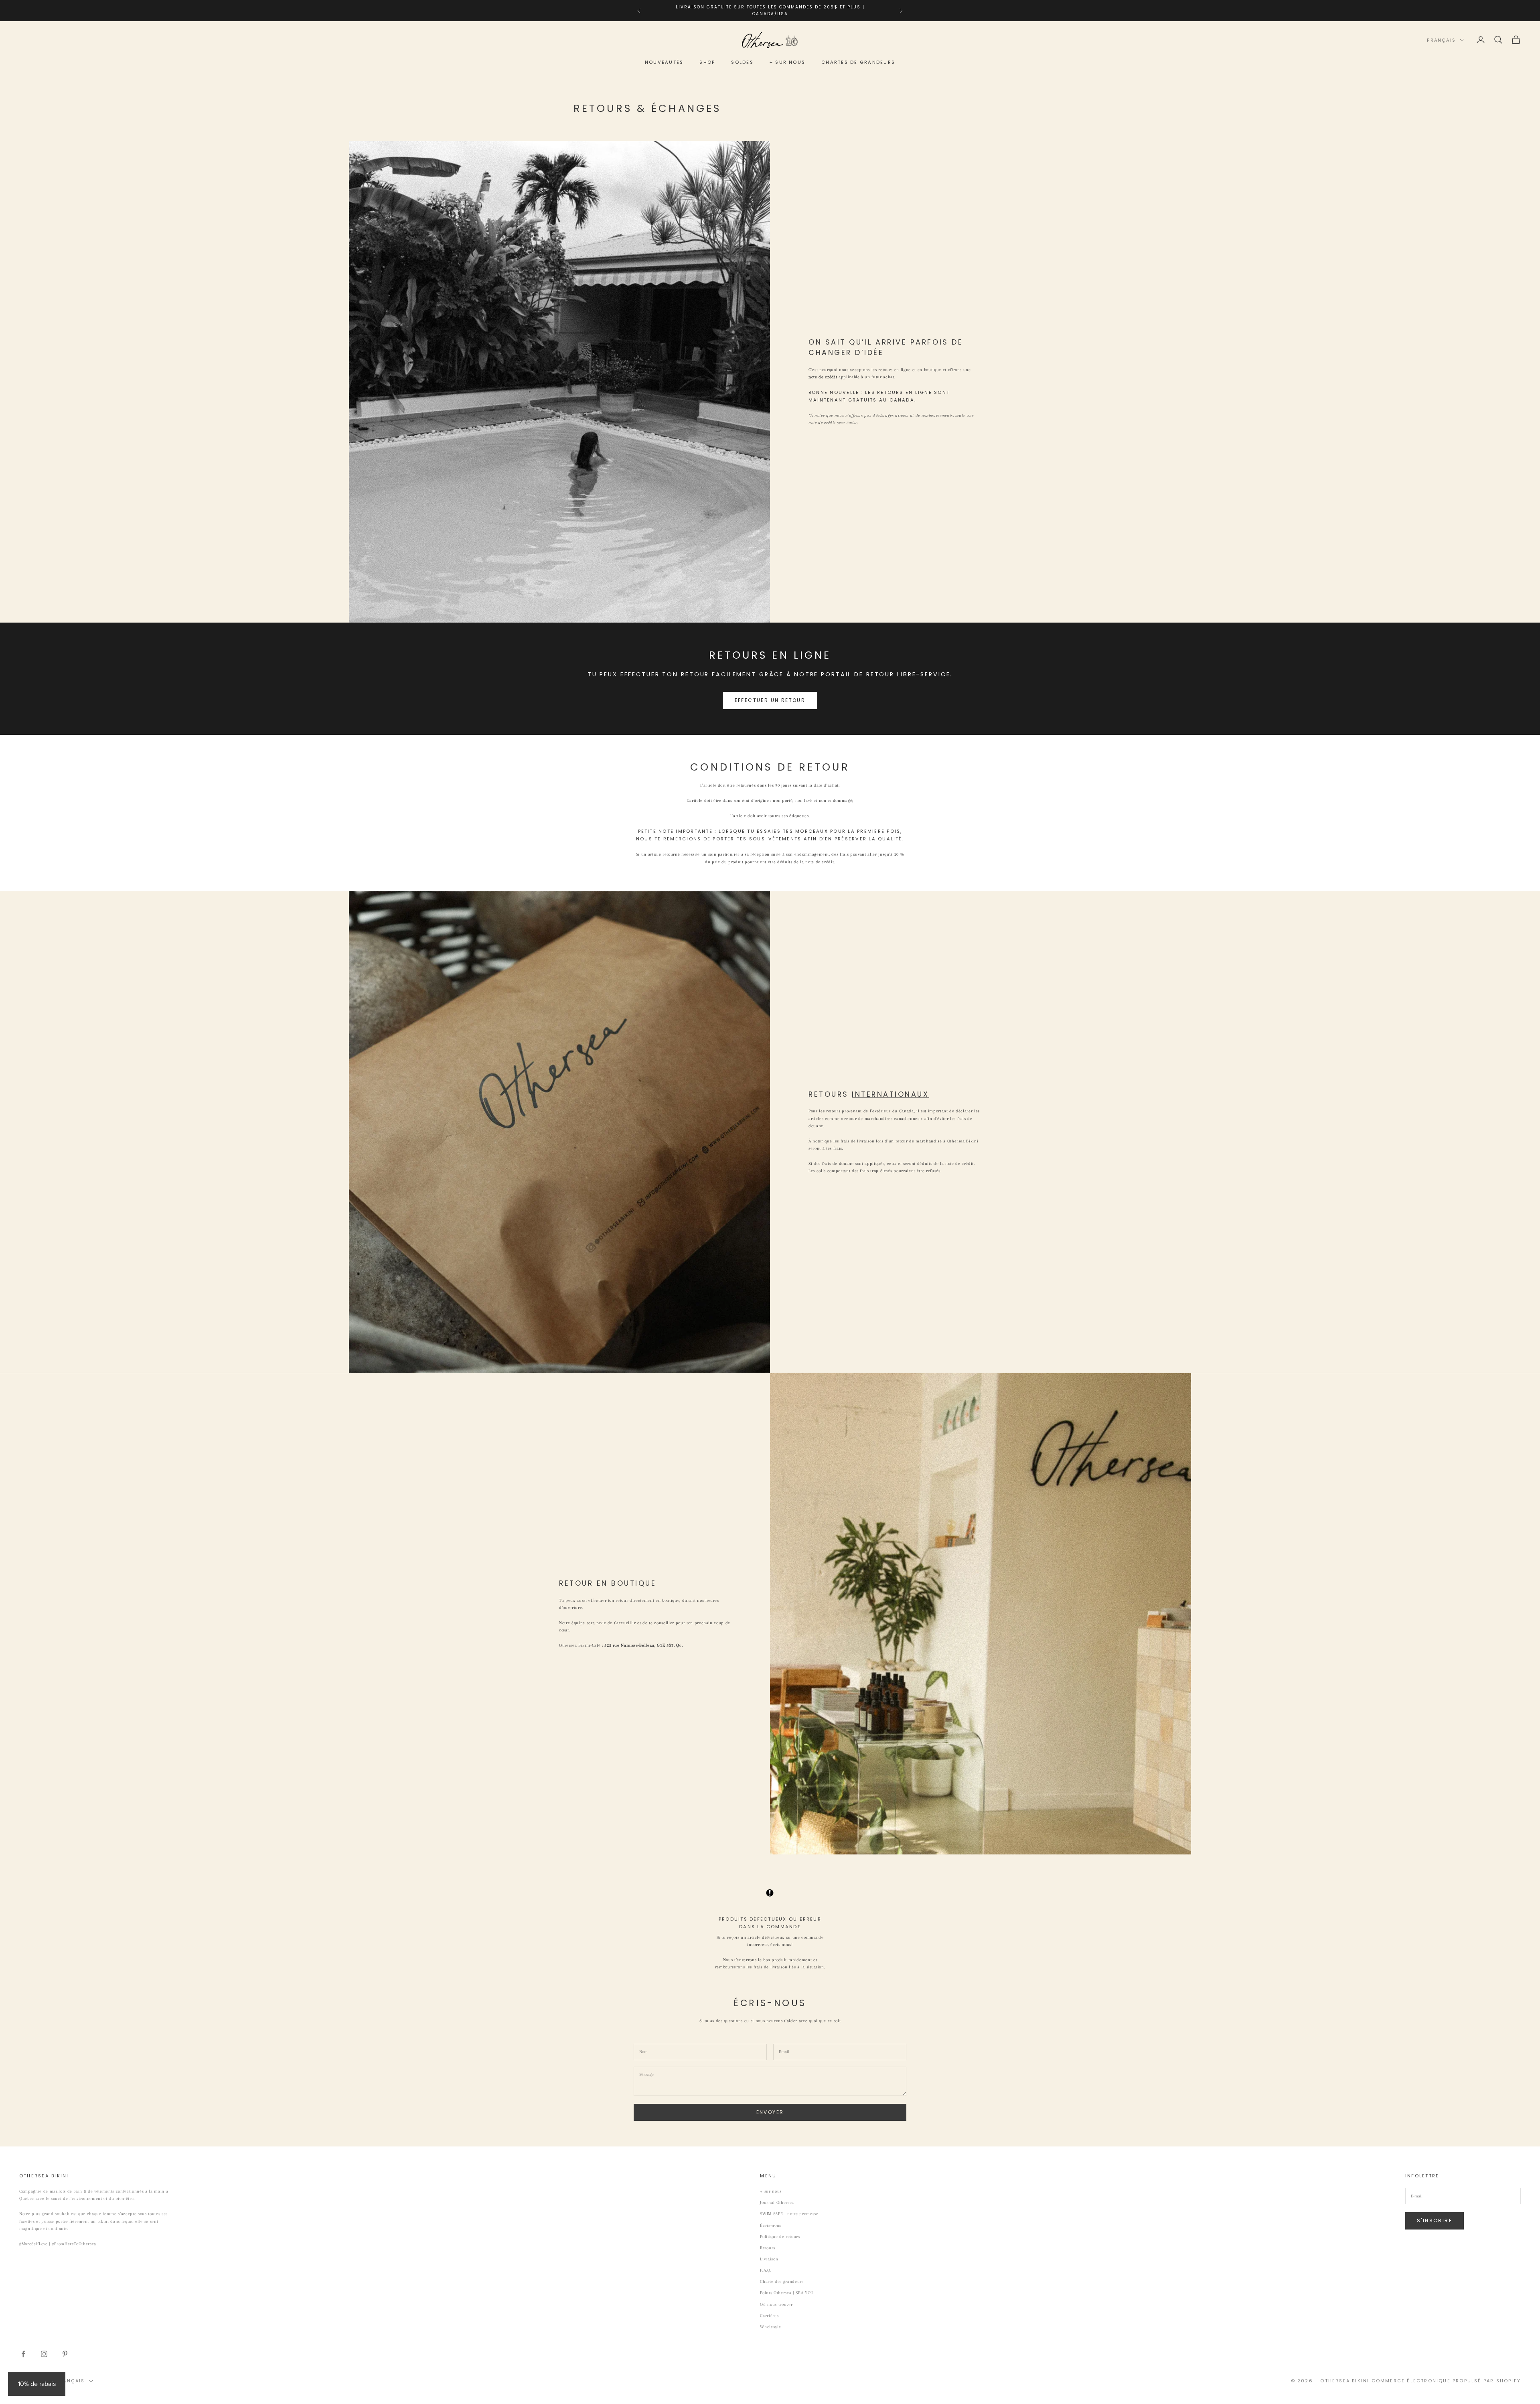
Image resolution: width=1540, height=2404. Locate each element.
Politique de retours (780, 2237)
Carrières (769, 2316)
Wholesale (770, 2327)
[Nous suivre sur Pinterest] (65, 2354)
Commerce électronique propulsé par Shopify (1446, 2381)
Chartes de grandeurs (858, 62)
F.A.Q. (766, 2270)
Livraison (769, 2259)
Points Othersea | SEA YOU (787, 2293)
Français (1441, 40)
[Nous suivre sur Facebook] (23, 2354)
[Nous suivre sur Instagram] (44, 2354)
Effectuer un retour (770, 700)
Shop (707, 62)
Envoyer (770, 2112)
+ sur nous (787, 62)
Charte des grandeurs (782, 2281)
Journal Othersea (777, 2202)
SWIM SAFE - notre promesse (789, 2214)
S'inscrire (1435, 2220)
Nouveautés (664, 62)
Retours (768, 2248)
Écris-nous (771, 2225)
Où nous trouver (776, 2304)
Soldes (742, 62)
